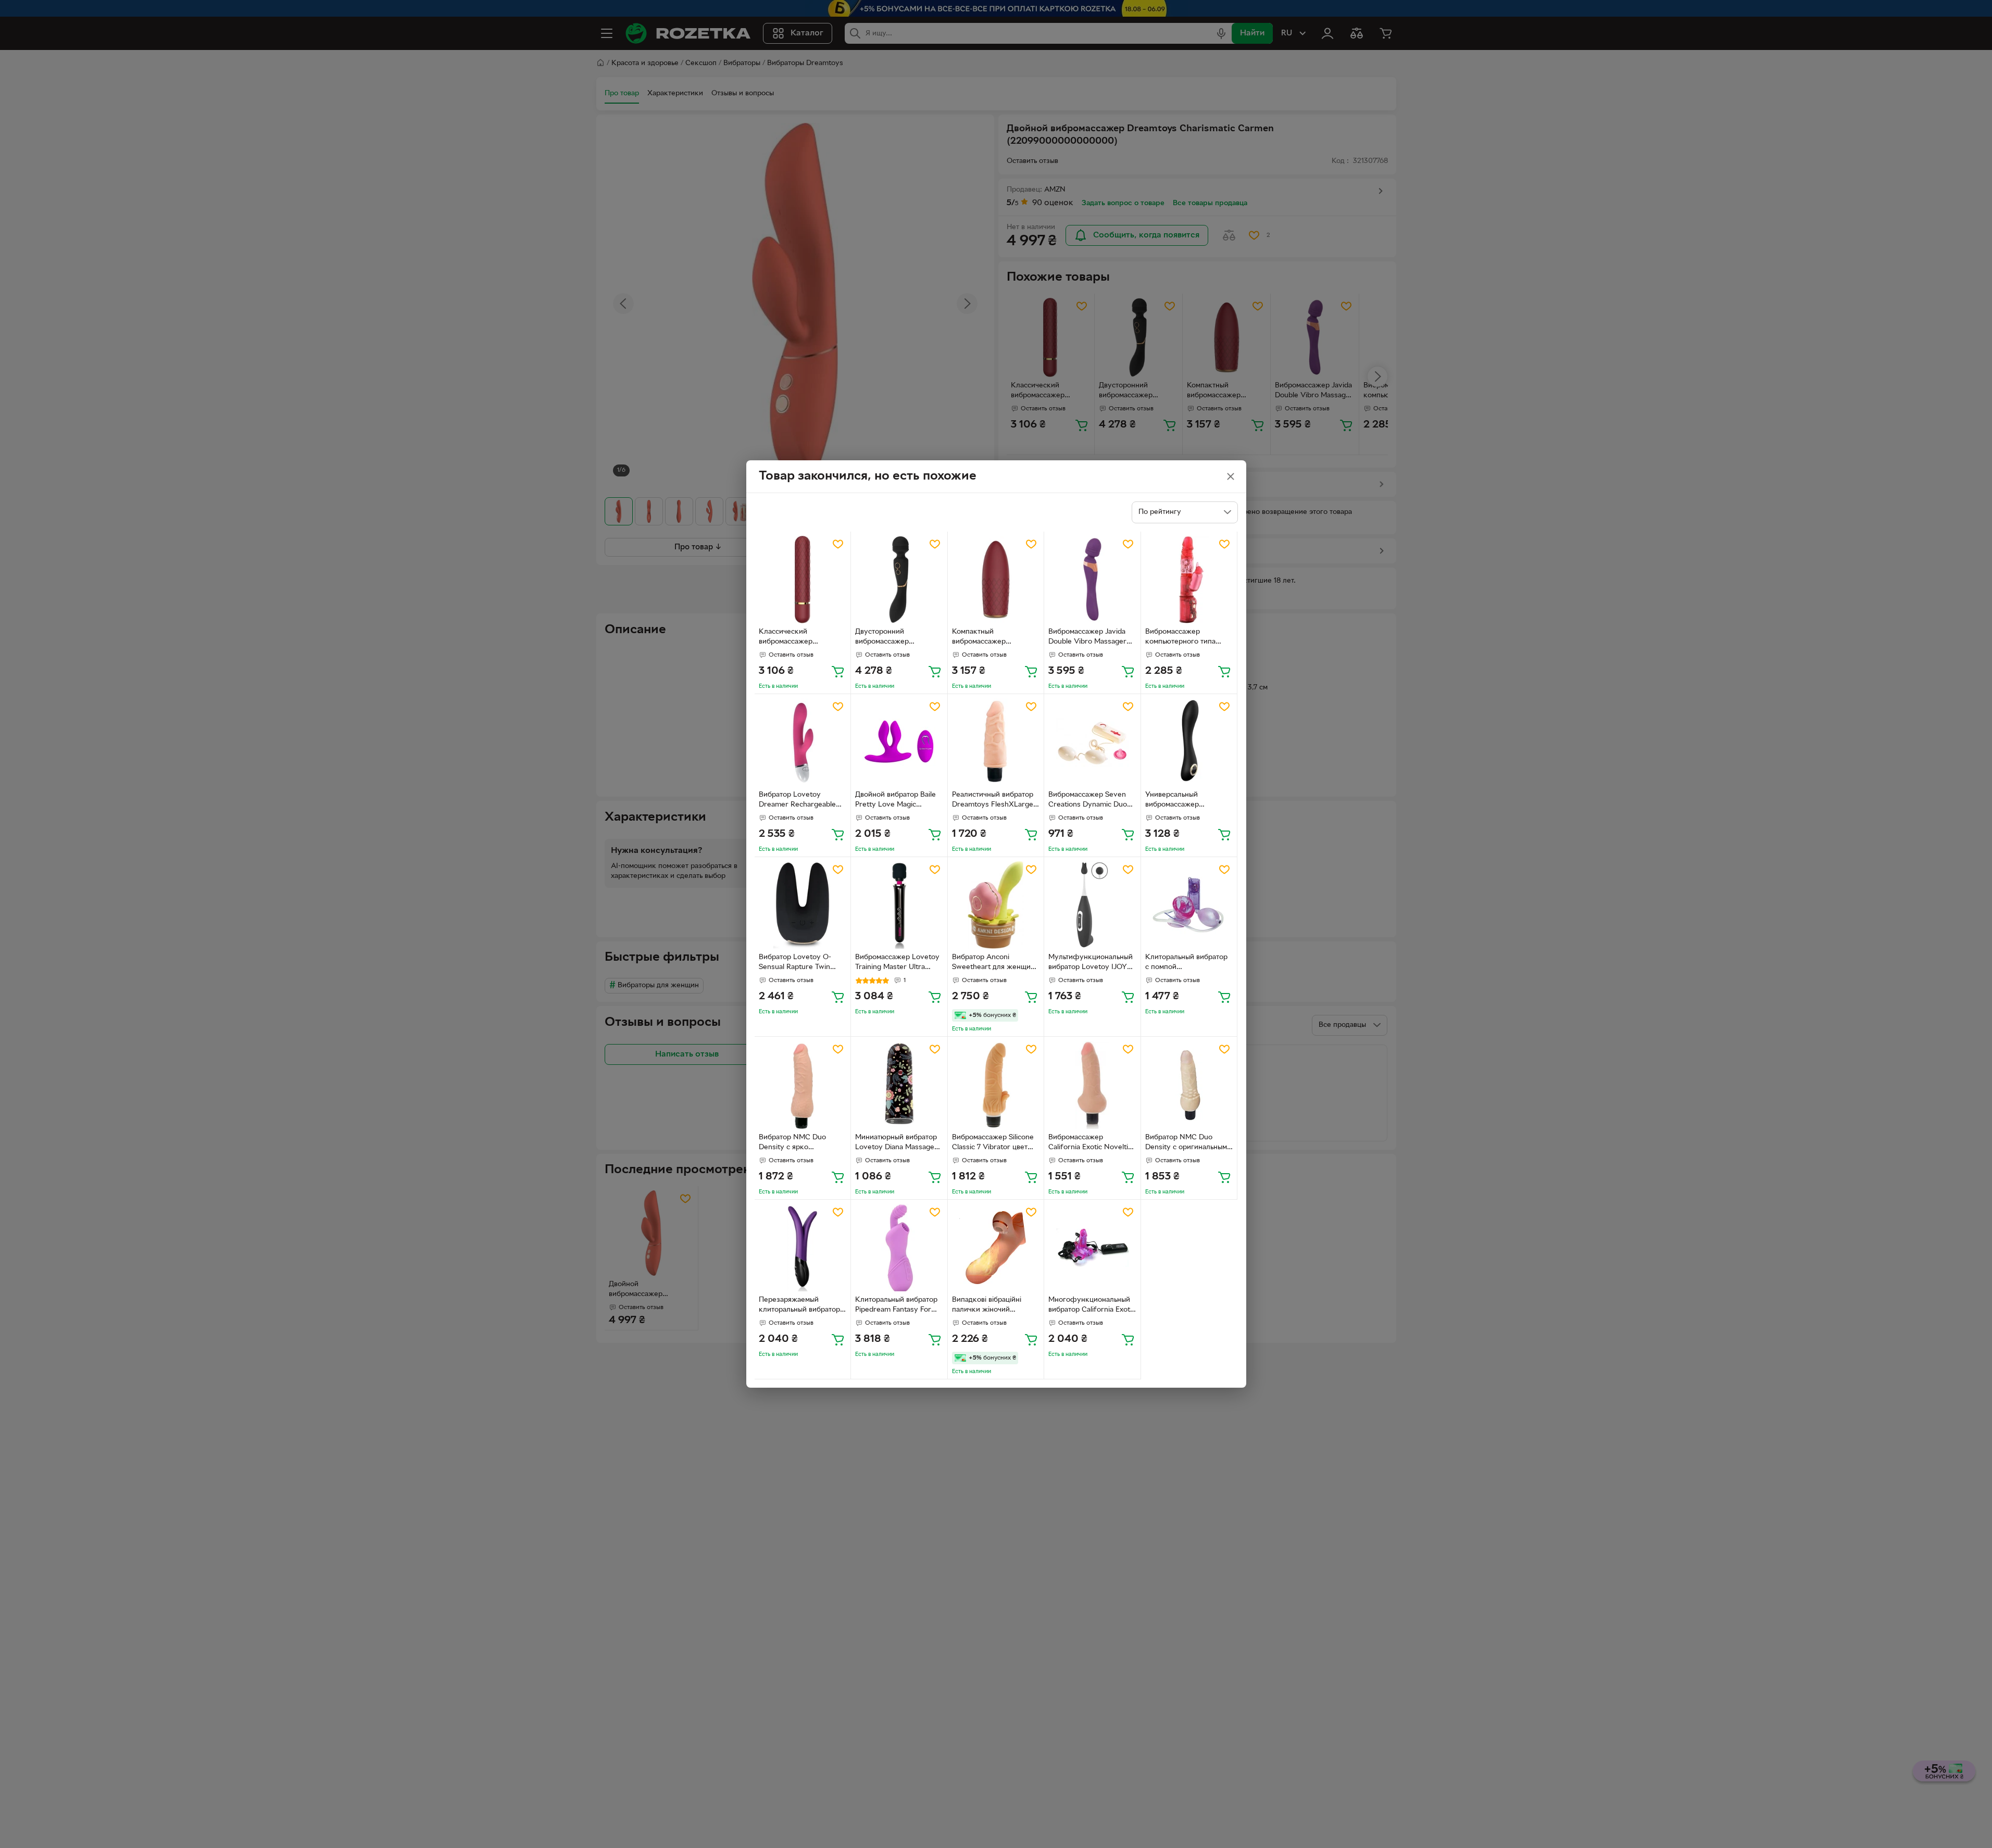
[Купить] (838, 671)
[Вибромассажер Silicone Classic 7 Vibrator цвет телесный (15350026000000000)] (996, 1085)
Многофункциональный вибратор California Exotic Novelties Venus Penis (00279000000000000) (1092, 1306)
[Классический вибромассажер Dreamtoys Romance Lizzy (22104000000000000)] (803, 580)
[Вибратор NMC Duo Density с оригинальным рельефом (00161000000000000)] (1189, 1085)
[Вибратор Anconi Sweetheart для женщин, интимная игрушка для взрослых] (996, 905)
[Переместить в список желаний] (838, 544)
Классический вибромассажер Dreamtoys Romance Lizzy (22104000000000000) (799, 638)
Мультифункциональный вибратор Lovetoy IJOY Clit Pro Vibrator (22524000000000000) (1091, 963)
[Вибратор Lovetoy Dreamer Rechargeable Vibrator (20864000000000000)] (803, 742)
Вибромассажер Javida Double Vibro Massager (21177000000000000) (1087, 638)
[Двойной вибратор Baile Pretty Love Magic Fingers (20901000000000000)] (899, 742)
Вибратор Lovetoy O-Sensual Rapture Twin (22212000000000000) (799, 963)
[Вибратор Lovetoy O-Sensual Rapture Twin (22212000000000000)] (803, 905)
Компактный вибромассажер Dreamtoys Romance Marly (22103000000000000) (993, 638)
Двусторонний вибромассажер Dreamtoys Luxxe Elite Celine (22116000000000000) (895, 638)
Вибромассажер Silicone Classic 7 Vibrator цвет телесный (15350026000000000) (993, 1143)
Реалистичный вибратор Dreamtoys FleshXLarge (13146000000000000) (993, 801)
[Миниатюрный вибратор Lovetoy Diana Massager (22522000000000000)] (899, 1085)
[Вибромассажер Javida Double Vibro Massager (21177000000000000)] (1092, 580)
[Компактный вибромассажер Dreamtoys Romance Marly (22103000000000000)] (996, 580)
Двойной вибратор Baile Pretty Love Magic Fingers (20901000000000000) (896, 801)
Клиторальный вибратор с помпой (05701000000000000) (1186, 963)
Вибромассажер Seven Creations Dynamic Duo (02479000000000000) (1089, 801)
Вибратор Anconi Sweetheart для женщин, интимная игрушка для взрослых (994, 963)
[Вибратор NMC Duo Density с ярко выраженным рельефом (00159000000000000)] (803, 1085)
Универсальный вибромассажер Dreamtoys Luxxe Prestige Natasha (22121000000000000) (1185, 801)
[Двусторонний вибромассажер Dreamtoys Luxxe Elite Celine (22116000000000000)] (899, 580)
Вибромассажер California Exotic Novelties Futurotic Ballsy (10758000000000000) (1092, 1143)
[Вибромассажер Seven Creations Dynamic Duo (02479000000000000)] (1092, 742)
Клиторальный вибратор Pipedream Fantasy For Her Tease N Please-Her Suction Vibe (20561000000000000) (896, 1306)
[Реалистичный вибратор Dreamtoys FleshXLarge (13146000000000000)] (996, 742)
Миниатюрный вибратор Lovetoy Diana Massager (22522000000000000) (896, 1143)
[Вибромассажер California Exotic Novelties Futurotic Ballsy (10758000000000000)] (1092, 1085)
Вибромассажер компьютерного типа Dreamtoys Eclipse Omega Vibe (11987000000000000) (1185, 638)
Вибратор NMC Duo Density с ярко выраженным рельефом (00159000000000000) (800, 1143)
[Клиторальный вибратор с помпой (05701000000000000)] (1189, 905)
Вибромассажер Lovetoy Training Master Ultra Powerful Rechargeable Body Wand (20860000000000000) (897, 963)
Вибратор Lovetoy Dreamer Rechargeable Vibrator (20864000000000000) (800, 801)
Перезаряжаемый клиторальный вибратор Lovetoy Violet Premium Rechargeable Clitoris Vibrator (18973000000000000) (799, 1306)
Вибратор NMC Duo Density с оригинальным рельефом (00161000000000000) (1186, 1143)
